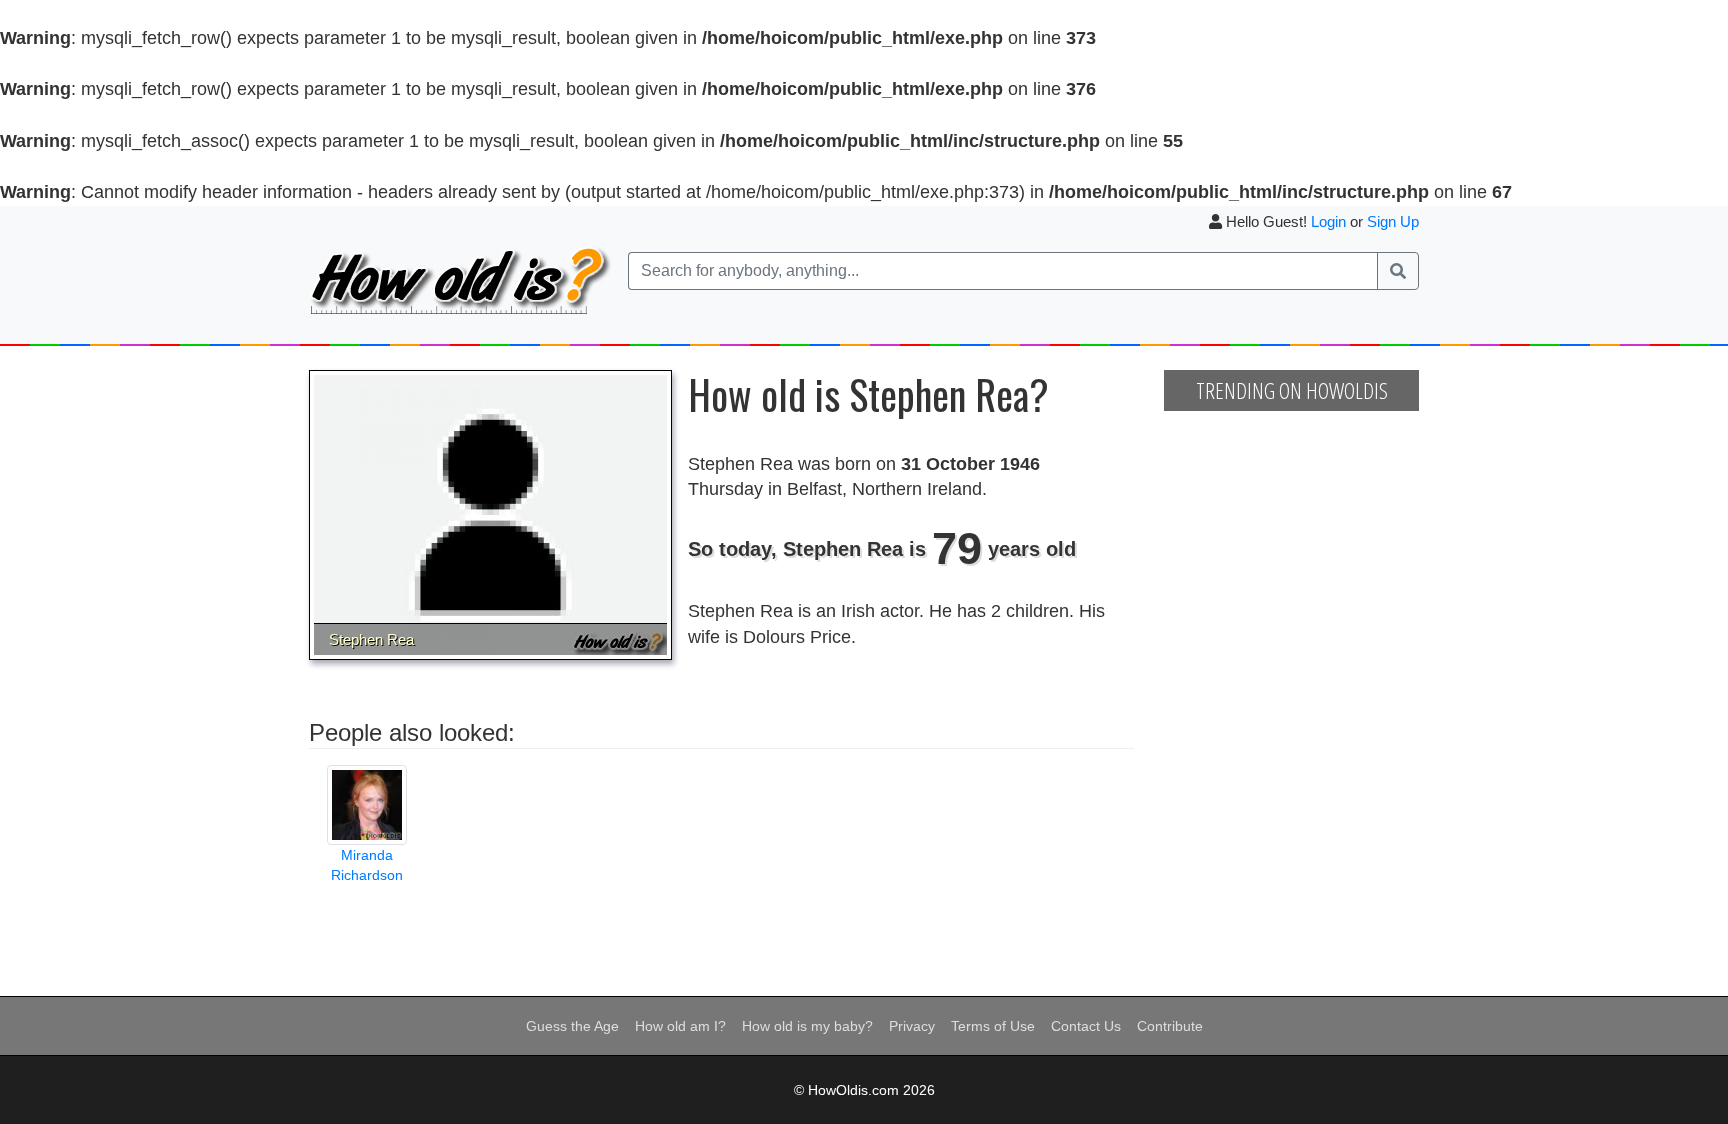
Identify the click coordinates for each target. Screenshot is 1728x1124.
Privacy (912, 1026)
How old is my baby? (807, 1026)
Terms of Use (993, 1026)
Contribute (1170, 1026)
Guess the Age (572, 1026)
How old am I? (680, 1026)
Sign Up (1393, 221)
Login (1328, 221)
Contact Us (1086, 1026)
